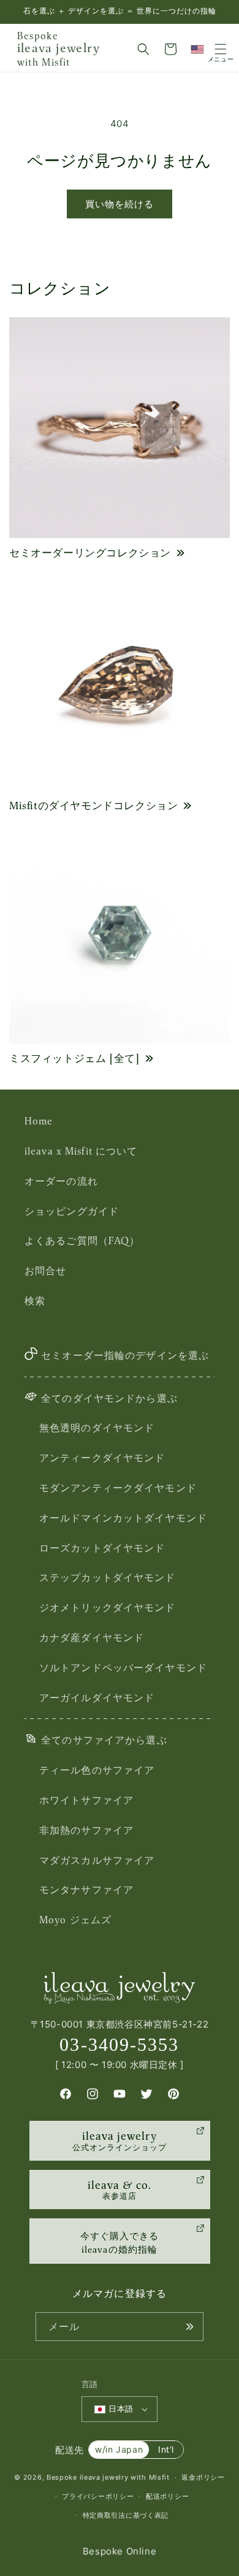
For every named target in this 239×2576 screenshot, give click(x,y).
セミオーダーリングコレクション (90, 553)
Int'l (166, 2449)
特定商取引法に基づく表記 (126, 2515)
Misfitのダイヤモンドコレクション (93, 805)
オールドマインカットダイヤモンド (123, 1518)
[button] (143, 49)
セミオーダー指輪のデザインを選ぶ (125, 1355)
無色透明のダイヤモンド (97, 1428)
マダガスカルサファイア (97, 1860)
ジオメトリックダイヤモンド (108, 1607)
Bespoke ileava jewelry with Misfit (108, 2477)
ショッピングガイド (72, 1211)
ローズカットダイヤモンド (102, 1548)
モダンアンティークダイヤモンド (118, 1488)
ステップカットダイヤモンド (108, 1577)
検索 (35, 1301)
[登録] (189, 2327)
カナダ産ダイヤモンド (92, 1637)
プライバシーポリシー (98, 2496)
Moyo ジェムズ (75, 1920)
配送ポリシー (167, 2496)
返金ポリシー (203, 2477)
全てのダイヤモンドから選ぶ (109, 1398)
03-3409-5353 (119, 2044)
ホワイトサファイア (86, 1800)
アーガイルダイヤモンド (97, 1697)
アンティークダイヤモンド (102, 1458)
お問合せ (45, 1271)
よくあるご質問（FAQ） (82, 1240)
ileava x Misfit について (81, 1151)
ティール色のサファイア (97, 1770)
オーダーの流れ (61, 1181)
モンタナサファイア (86, 1890)
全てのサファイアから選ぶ (104, 1740)
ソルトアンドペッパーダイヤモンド (123, 1667)
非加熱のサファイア (86, 1830)
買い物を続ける (120, 204)
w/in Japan (119, 2449)
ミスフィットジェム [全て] (74, 1058)
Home (39, 1121)
